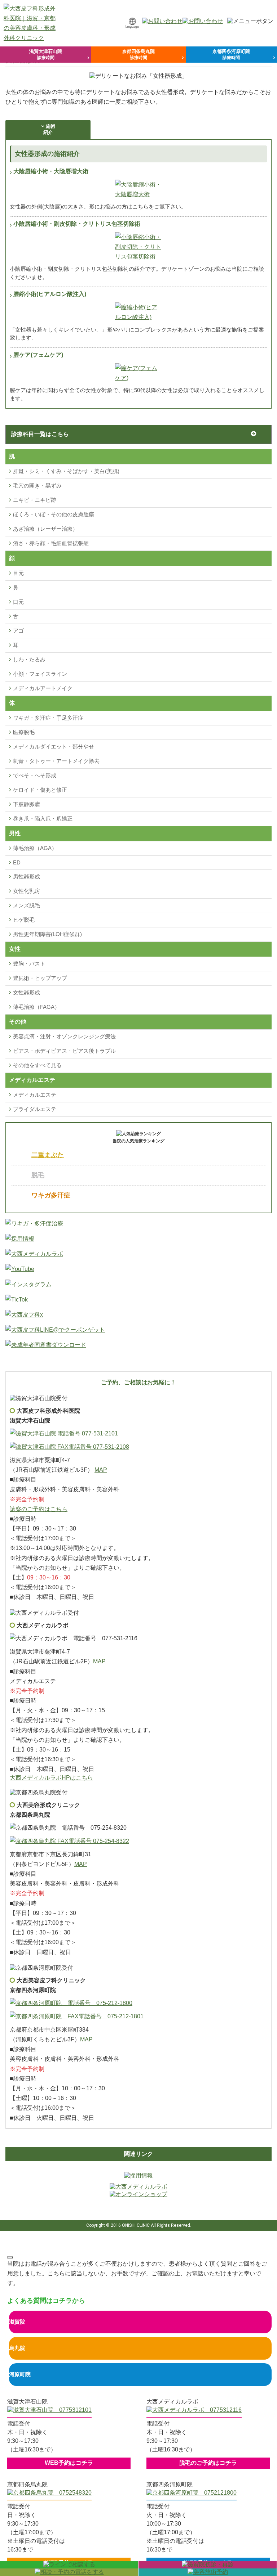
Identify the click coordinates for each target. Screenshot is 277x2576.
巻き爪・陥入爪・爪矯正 (43, 819)
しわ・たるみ (29, 659)
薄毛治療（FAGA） (36, 1007)
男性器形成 (27, 876)
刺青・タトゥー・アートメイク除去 (56, 761)
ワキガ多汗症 (51, 1195)
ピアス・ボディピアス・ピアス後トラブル (64, 1051)
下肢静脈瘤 (27, 804)
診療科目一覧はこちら (40, 434)
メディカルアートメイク (43, 688)
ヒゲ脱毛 (24, 920)
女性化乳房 (27, 891)
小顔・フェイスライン (40, 674)
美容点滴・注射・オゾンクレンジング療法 (64, 1036)
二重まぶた (48, 1155)
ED (17, 862)
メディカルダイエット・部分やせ (54, 747)
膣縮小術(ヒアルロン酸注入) (50, 294)
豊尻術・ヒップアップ (40, 978)
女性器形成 (27, 992)
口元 (18, 602)
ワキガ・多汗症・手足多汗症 (48, 718)
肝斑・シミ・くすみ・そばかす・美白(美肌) (66, 471)
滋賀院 (17, 2322)
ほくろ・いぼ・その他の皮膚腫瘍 (54, 514)
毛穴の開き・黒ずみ (37, 485)
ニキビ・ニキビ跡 (35, 500)
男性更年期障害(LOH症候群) (47, 934)
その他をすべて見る (37, 1065)
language (132, 27)
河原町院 (20, 2374)
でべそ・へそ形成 (35, 775)
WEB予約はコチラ (69, 2463)
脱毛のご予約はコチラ (208, 2463)
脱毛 (38, 1175)
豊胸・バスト (29, 964)
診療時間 (46, 54)
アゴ (18, 631)
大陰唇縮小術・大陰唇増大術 (51, 171)
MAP (101, 1470)
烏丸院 (17, 2348)
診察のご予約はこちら (39, 1509)
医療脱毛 (24, 732)
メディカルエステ (35, 1095)
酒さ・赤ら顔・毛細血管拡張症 (51, 543)
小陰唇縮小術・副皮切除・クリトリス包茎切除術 (77, 224)
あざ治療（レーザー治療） (45, 529)
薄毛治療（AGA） (35, 848)
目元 (18, 573)
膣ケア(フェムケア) (38, 355)
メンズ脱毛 (27, 905)
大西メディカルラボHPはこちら (51, 1778)
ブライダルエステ (35, 1109)
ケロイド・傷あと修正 (40, 790)
